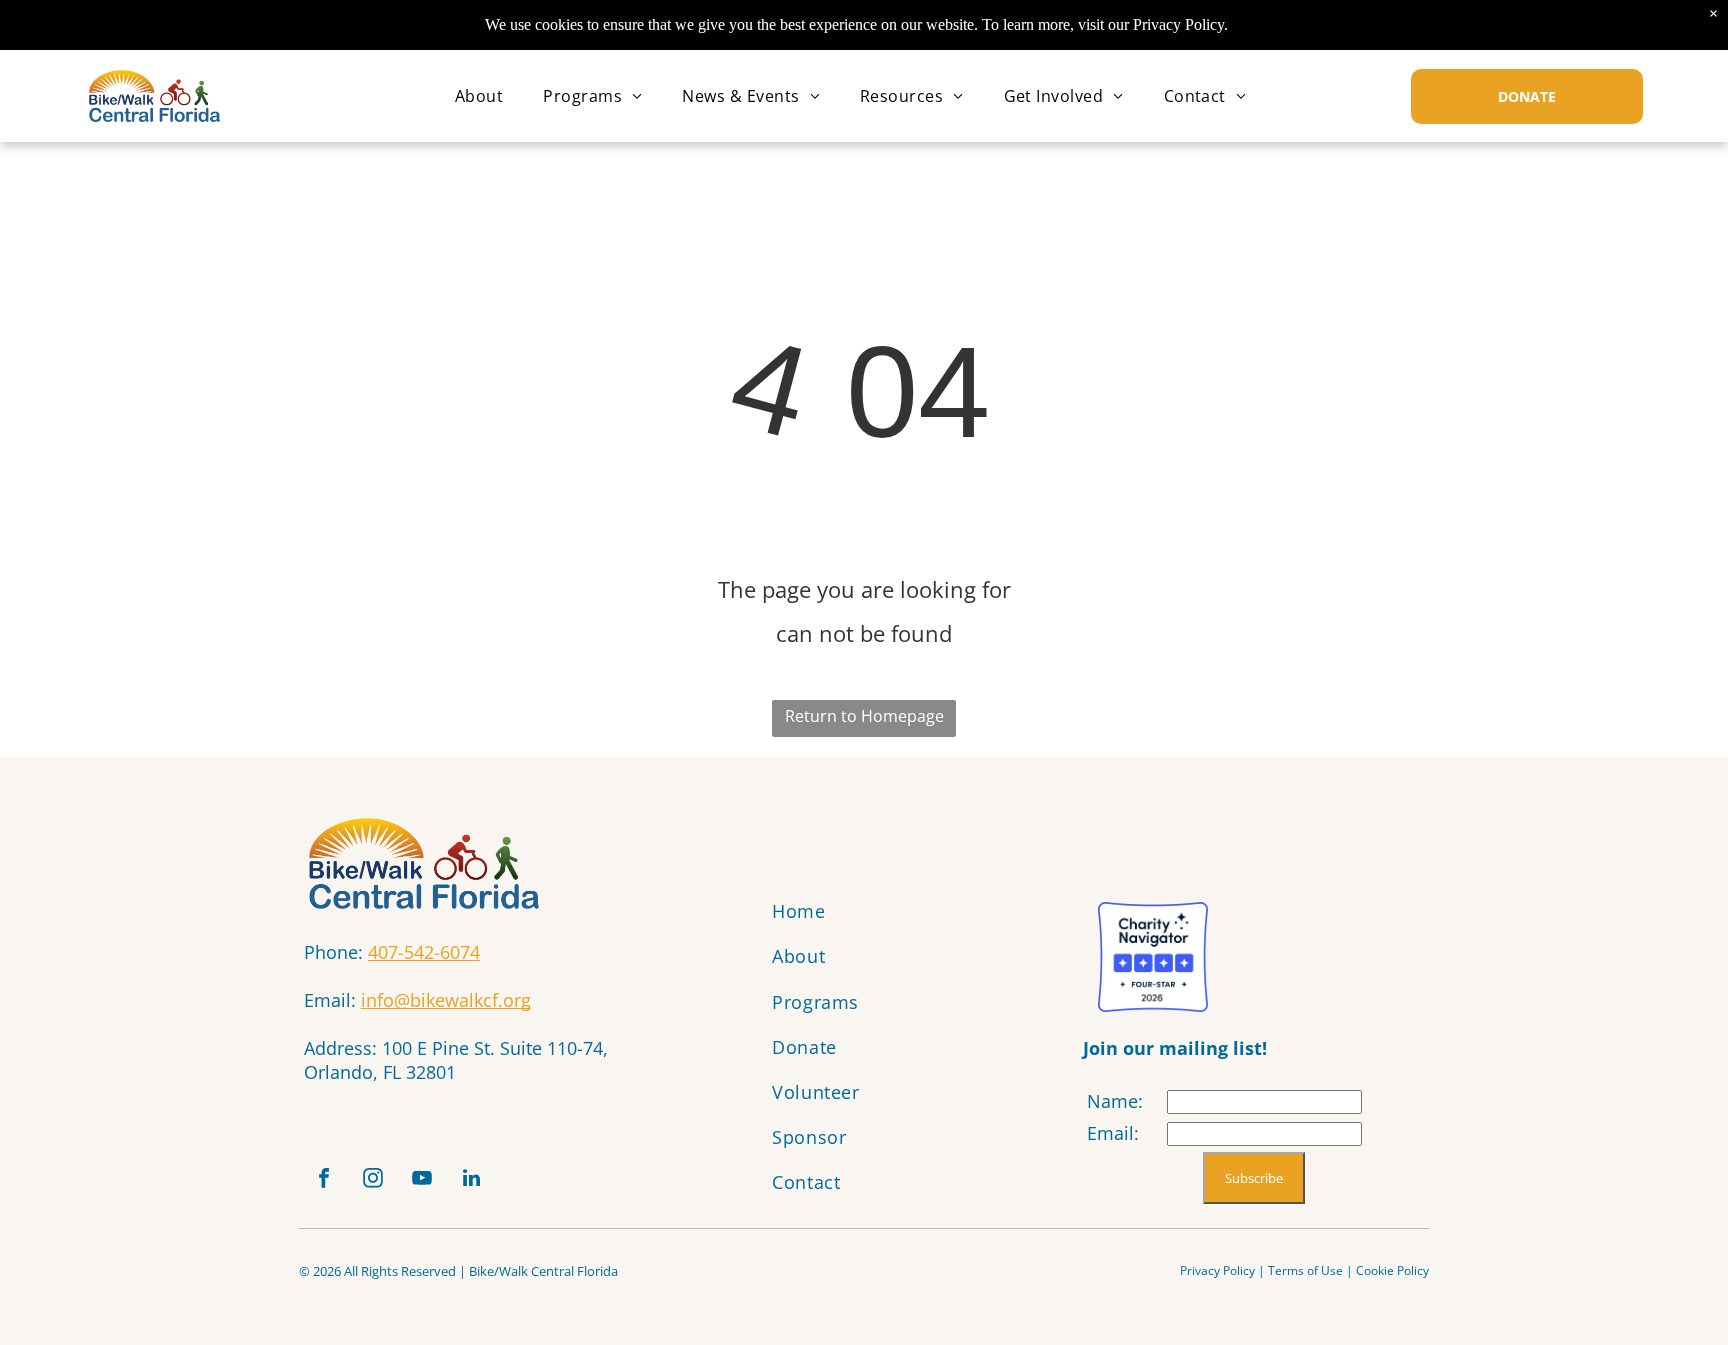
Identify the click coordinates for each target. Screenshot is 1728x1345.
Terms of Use (1305, 1270)
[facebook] (324, 1180)
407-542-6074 (424, 952)
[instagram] (373, 1180)
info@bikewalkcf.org (446, 1000)
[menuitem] (479, 96)
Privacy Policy (1217, 1270)
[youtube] (422, 1180)
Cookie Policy (1392, 1270)
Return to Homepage (864, 716)
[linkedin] (471, 1180)
